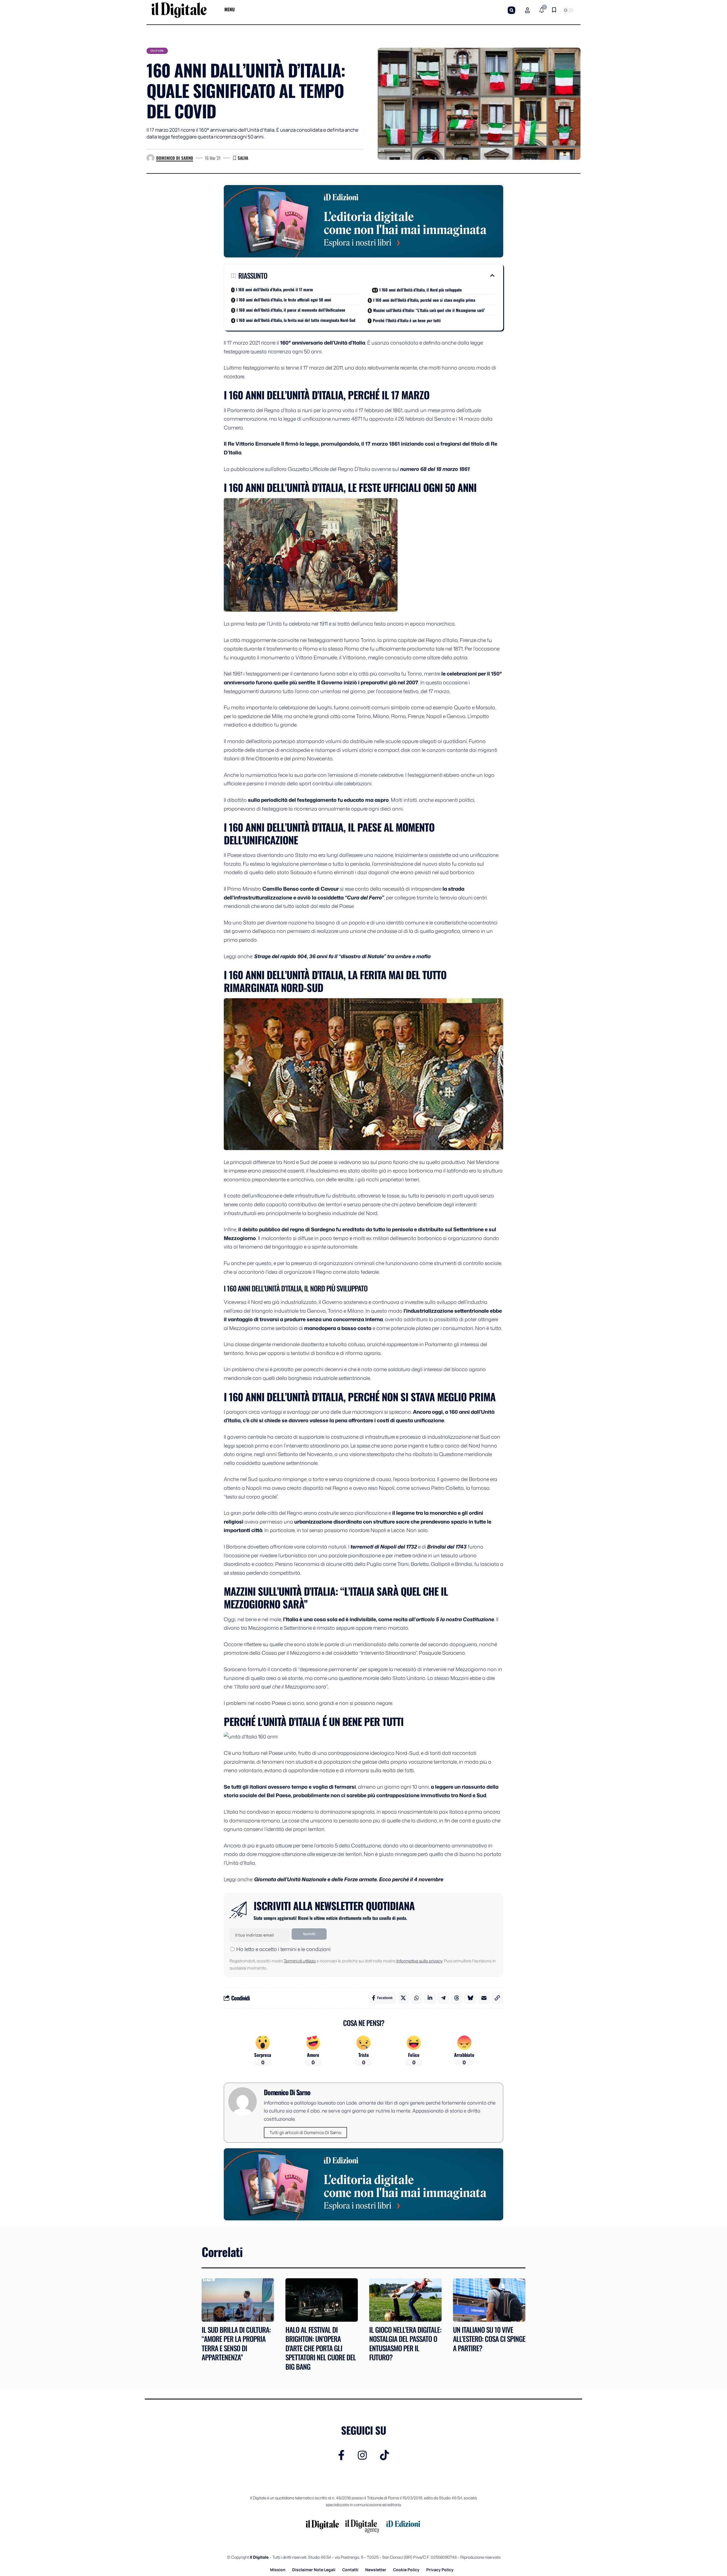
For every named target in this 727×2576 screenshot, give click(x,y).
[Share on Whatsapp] (417, 1998)
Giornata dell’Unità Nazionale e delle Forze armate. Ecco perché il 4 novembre (349, 1879)
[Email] (484, 1998)
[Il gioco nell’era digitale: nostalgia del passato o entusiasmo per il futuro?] (405, 2300)
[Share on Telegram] (443, 1998)
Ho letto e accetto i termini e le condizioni (283, 1949)
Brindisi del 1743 (447, 1547)
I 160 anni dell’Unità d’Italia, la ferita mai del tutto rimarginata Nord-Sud (296, 320)
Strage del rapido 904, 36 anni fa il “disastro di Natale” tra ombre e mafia (342, 956)
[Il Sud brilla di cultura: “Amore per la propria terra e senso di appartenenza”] (238, 2300)
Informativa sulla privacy (419, 1961)
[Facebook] (341, 2455)
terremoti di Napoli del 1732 (383, 1547)
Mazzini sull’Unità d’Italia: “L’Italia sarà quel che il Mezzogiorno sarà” (429, 310)
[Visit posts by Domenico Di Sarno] (151, 158)
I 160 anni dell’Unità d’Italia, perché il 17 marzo (274, 289)
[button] (511, 10)
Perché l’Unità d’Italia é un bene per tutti (407, 320)
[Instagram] (362, 2455)
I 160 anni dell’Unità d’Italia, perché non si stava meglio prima (424, 300)
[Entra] (527, 10)
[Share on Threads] (457, 1998)
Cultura (157, 51)
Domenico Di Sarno (175, 158)
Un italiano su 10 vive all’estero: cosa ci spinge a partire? (489, 2339)
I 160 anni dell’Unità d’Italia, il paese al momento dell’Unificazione (291, 310)
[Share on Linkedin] (430, 1998)
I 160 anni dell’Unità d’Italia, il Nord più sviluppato (421, 290)
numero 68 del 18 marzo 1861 (435, 469)
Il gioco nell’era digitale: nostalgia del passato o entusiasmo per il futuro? (405, 2343)
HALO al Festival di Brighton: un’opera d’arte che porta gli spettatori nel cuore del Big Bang (321, 2348)
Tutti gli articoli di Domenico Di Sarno (305, 2133)
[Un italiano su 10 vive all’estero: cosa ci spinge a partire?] (489, 2300)
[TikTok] (385, 2455)
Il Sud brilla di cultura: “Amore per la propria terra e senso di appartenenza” (236, 2343)
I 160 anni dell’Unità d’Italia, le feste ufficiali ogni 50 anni (284, 300)
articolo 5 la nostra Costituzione (455, 1619)
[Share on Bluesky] (470, 1998)
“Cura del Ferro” (364, 897)
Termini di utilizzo (300, 1961)
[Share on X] (403, 1998)
